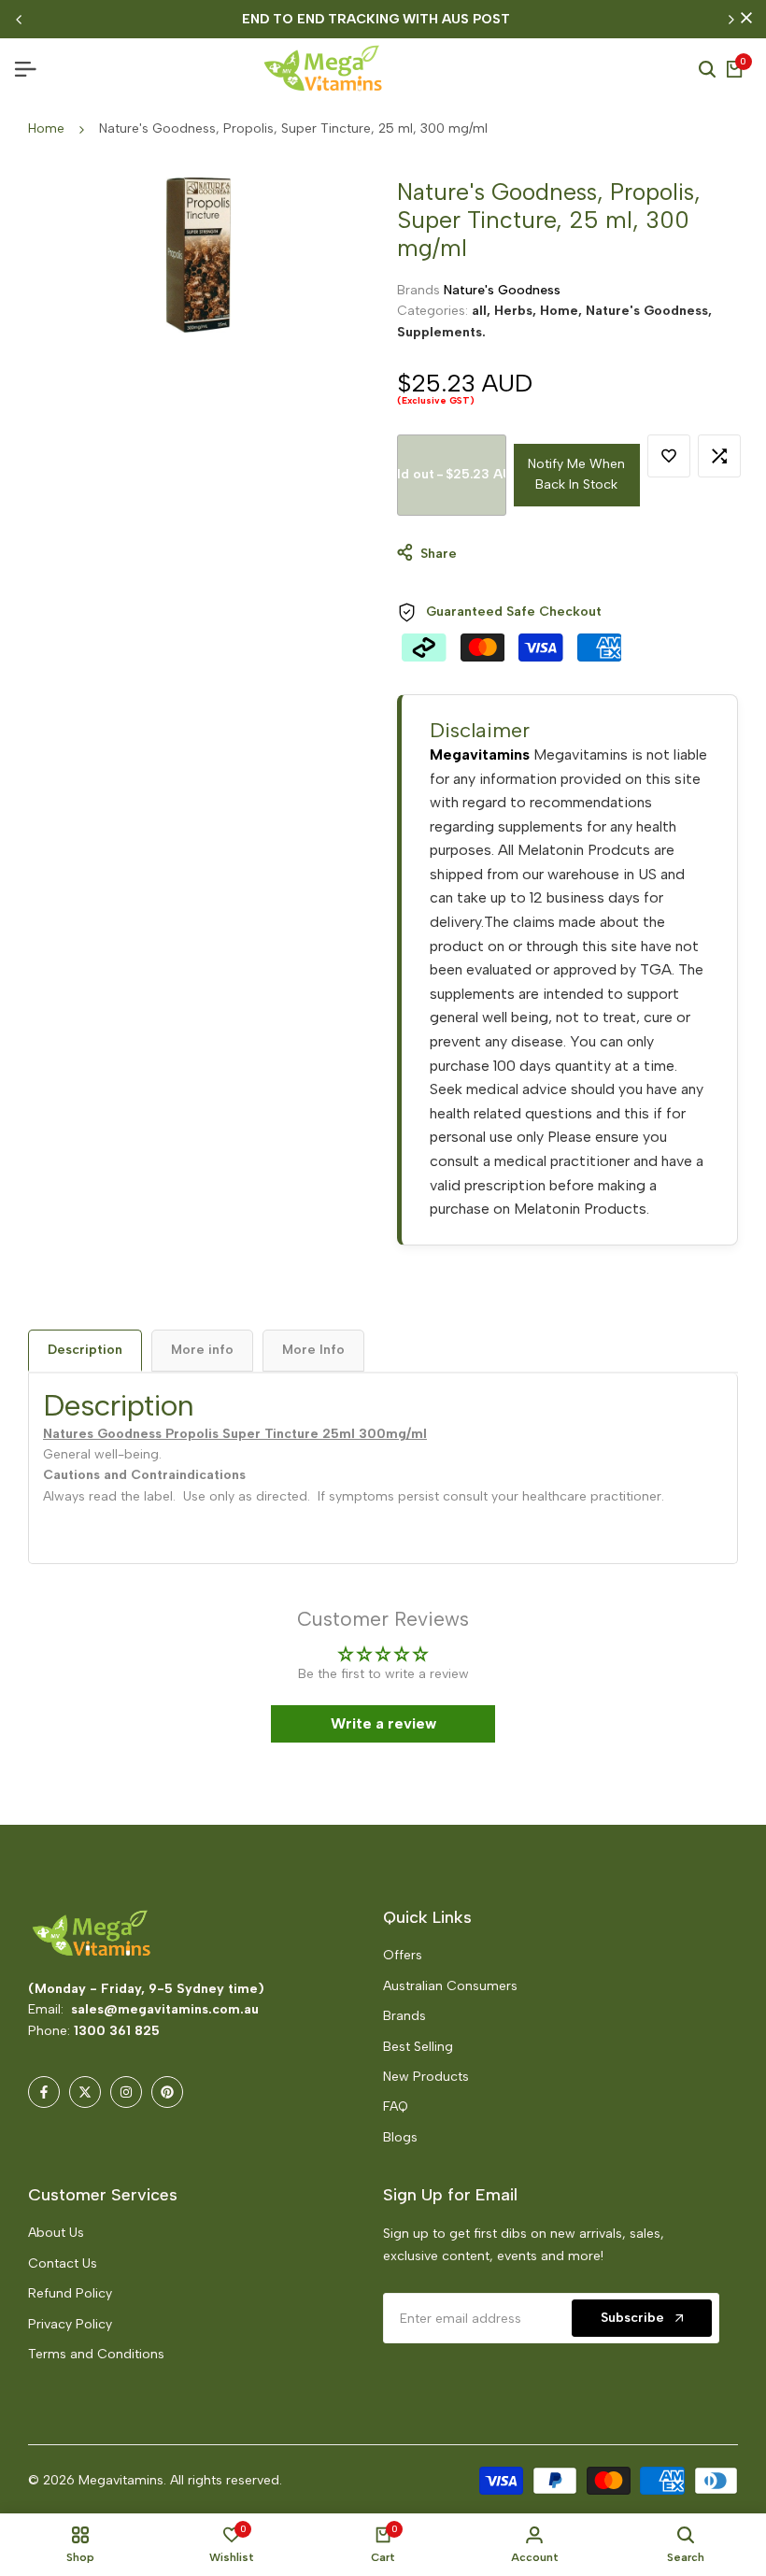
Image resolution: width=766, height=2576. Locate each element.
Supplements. (441, 332)
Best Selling (418, 2047)
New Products (426, 2077)
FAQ (396, 2106)
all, (483, 311)
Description (85, 1350)
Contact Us (63, 2263)
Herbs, (517, 311)
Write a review (383, 1723)
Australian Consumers (450, 1986)
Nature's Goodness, (649, 311)
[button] (669, 456)
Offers (403, 1955)
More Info (313, 1350)
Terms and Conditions (96, 2354)
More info (202, 1350)
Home (46, 128)
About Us (56, 2233)
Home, (563, 311)
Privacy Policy (70, 2324)
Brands (404, 2016)
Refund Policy (70, 2293)
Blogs (400, 2137)
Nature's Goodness (502, 290)
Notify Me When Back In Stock (576, 474)
